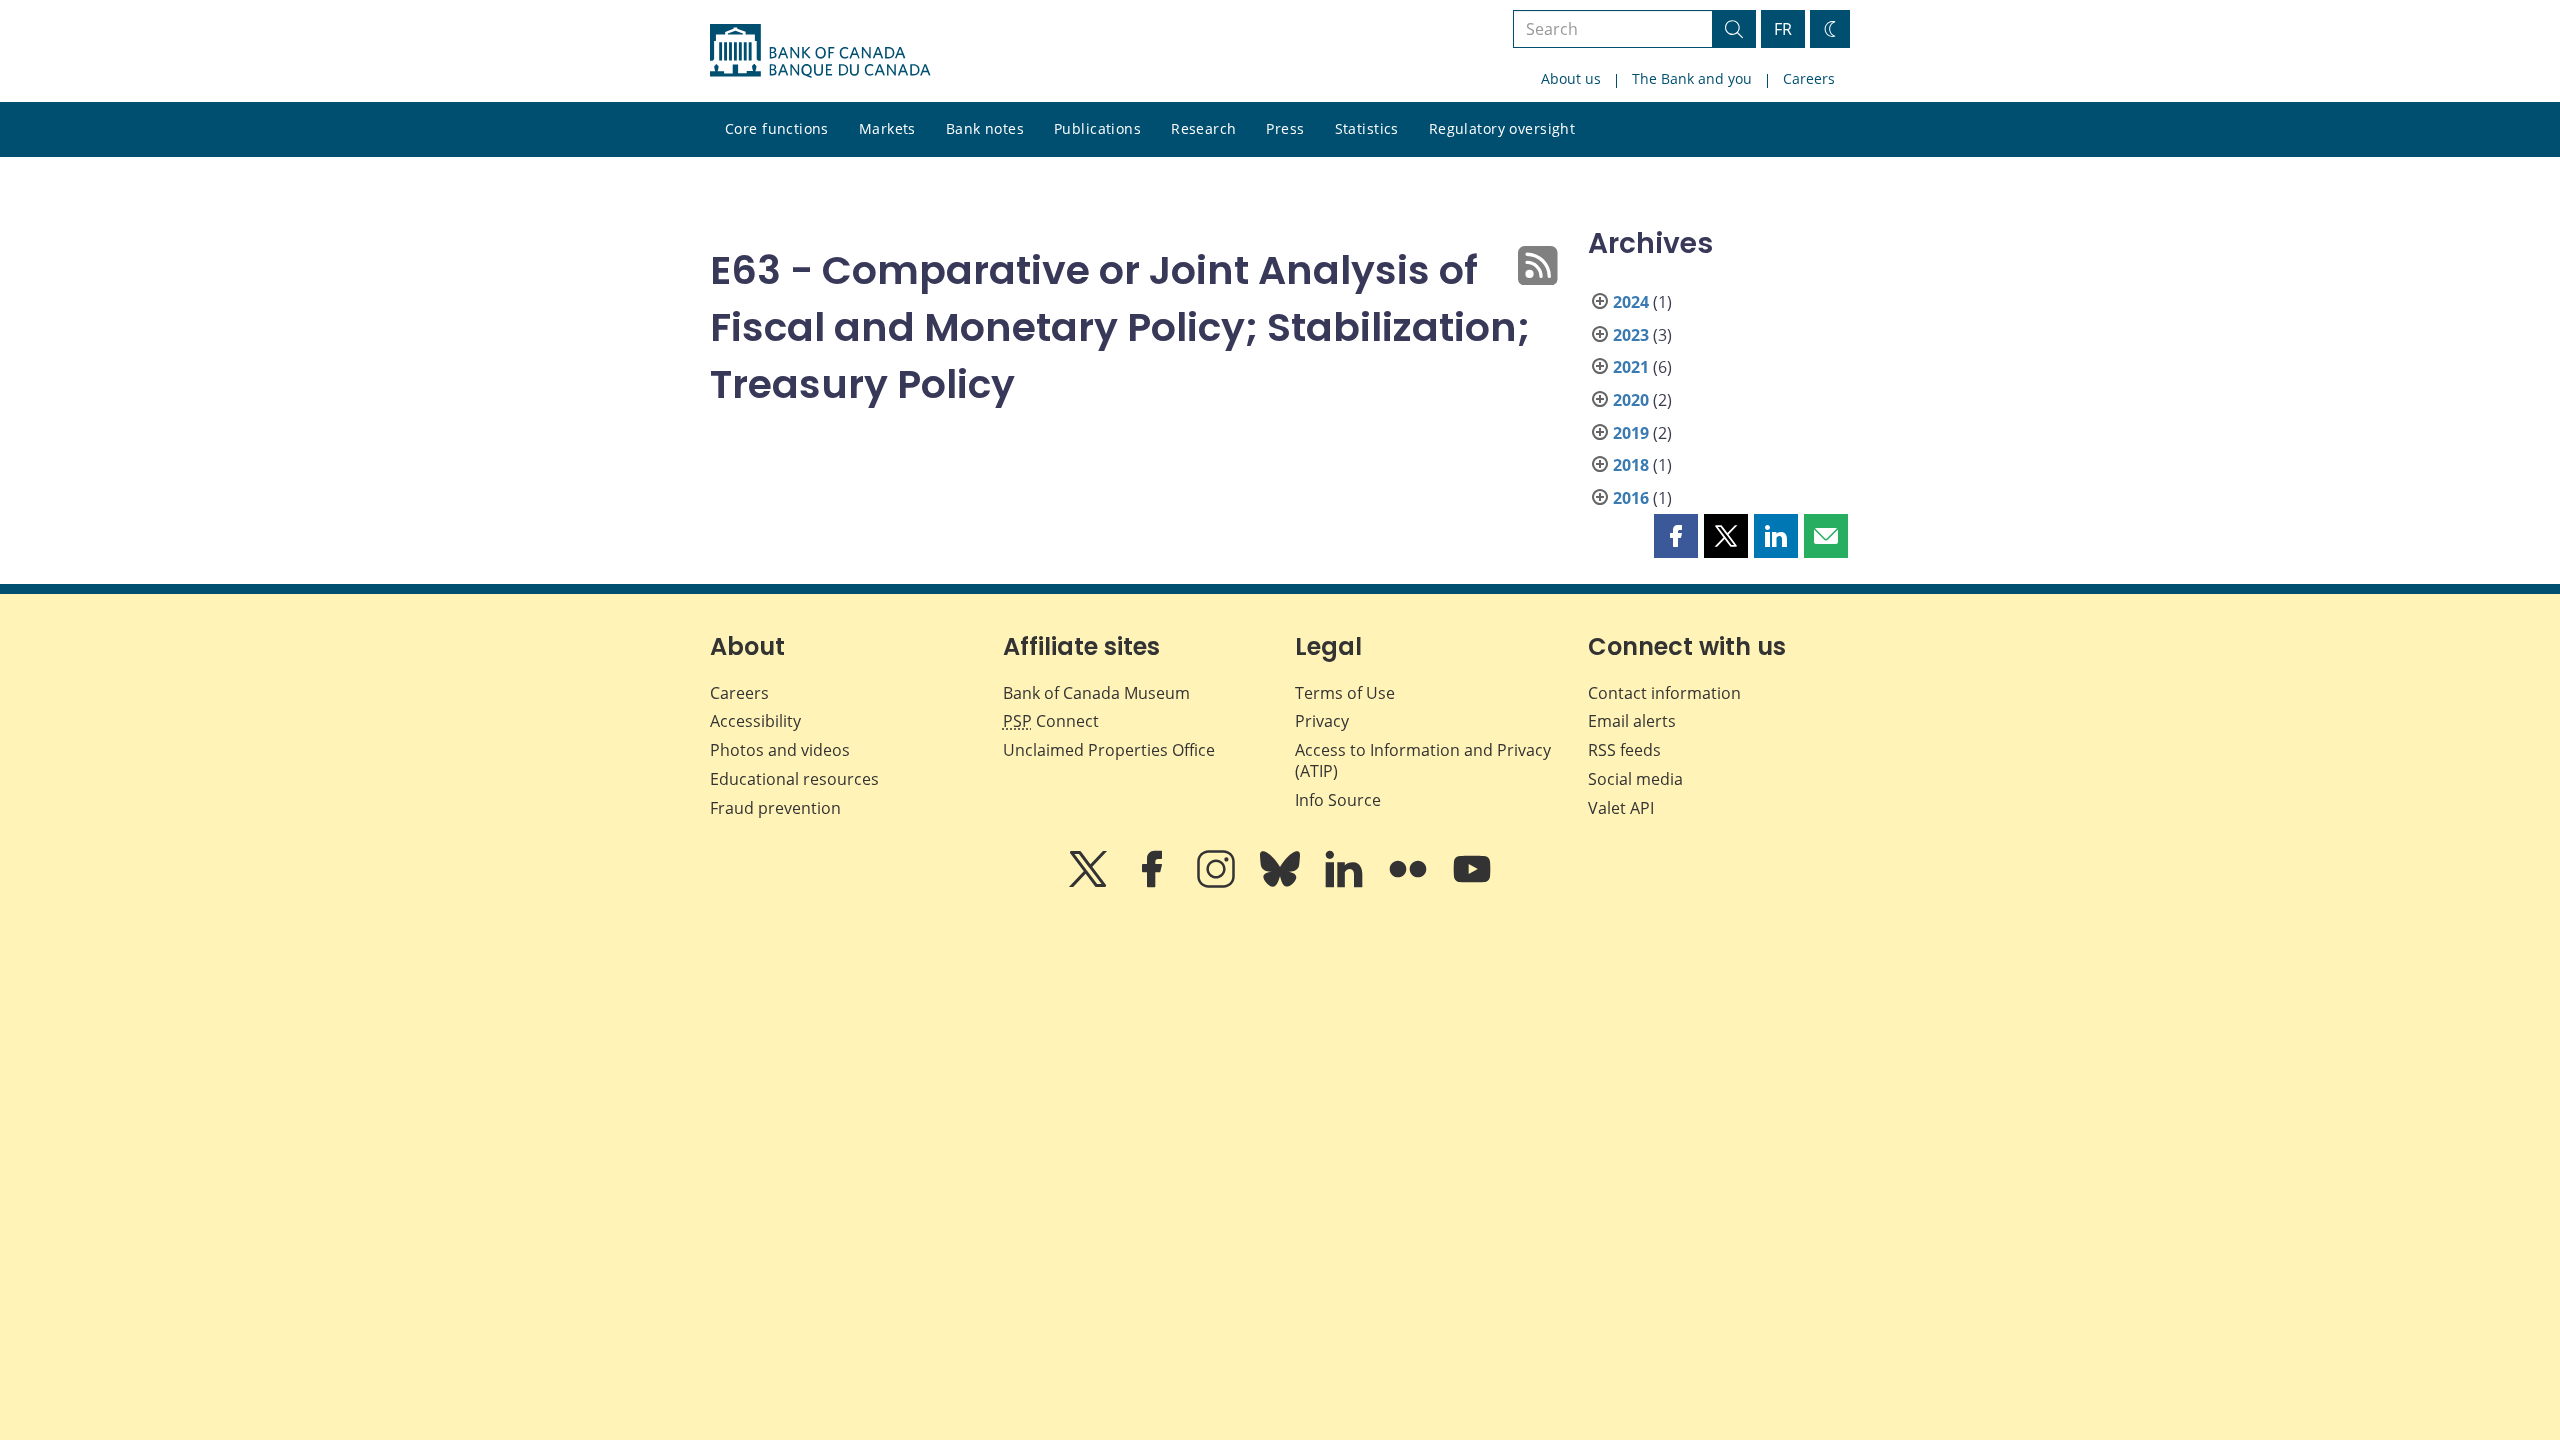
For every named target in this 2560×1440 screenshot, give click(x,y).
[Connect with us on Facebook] (1154, 883)
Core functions (777, 128)
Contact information (1664, 693)
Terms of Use (1345, 693)
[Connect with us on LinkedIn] (1346, 883)
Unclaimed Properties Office (1109, 750)
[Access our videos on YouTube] (1472, 883)
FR (1783, 29)
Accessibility (755, 721)
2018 (1631, 465)
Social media (1635, 779)
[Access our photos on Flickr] (1410, 883)
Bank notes (985, 128)
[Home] (820, 51)
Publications (1097, 128)
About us (1571, 78)
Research (1203, 128)
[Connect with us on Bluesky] (1282, 883)
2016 (1631, 498)
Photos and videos (780, 750)
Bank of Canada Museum (1096, 693)
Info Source (1338, 800)
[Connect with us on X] (1090, 883)
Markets (887, 128)
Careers (1809, 78)
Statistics (1367, 128)
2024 (1631, 302)
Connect (1051, 721)
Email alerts (1632, 721)
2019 (1631, 433)
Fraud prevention (775, 808)
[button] (1676, 536)
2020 (1631, 400)
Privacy (1322, 721)
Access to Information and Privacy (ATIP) (1423, 760)
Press (1285, 128)
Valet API (1621, 808)
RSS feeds (1624, 750)
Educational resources (794, 779)
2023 (1631, 335)
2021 (1631, 367)
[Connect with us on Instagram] (1218, 883)
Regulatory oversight (1502, 128)
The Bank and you (1692, 78)
